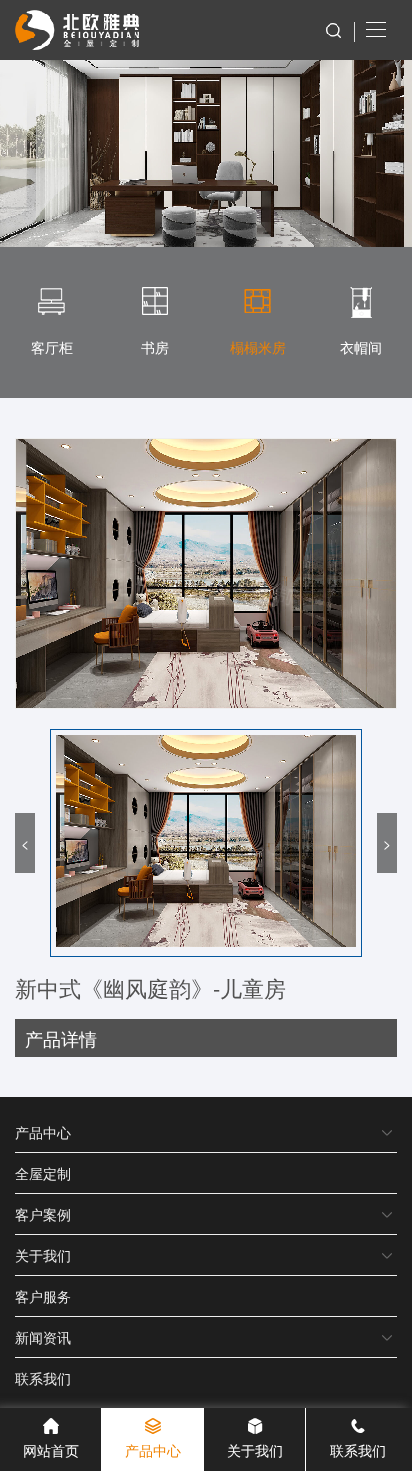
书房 (155, 347)
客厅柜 (52, 347)
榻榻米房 (258, 347)
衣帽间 (361, 347)
